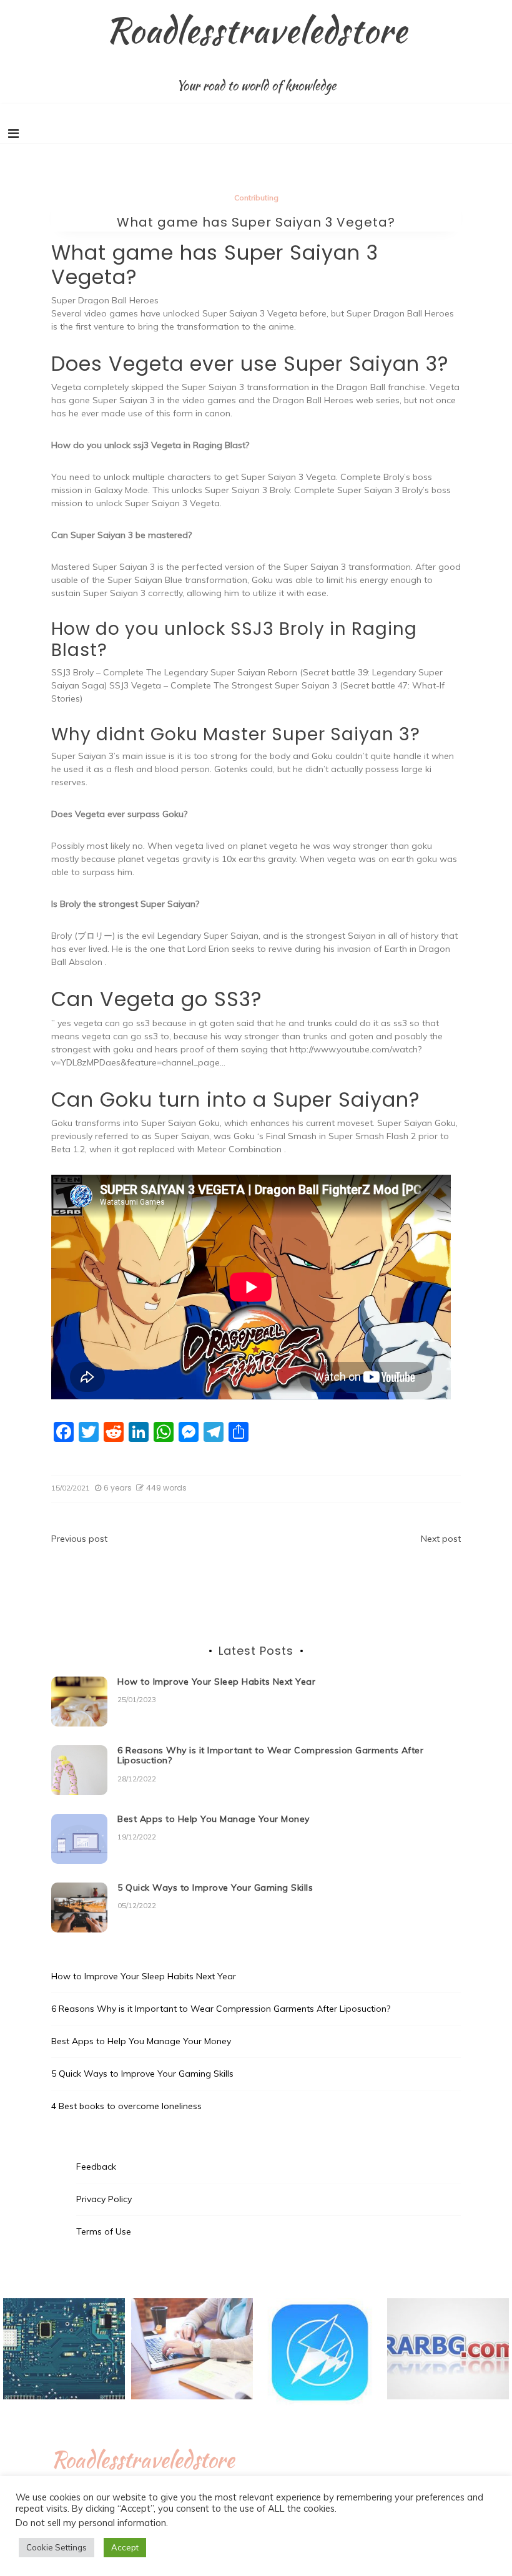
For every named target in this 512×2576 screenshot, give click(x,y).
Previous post (79, 1539)
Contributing (256, 198)
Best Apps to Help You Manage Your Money (214, 1819)
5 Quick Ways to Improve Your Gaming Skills (215, 1888)
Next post (441, 1539)
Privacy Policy (104, 2199)
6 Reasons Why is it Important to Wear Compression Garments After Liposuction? (270, 1756)
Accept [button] (125, 2547)
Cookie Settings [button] (57, 2547)
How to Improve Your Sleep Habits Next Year (216, 1682)
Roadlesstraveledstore (256, 30)
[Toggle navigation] (13, 134)
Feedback (96, 2167)
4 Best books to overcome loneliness (126, 2106)
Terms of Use (104, 2231)
